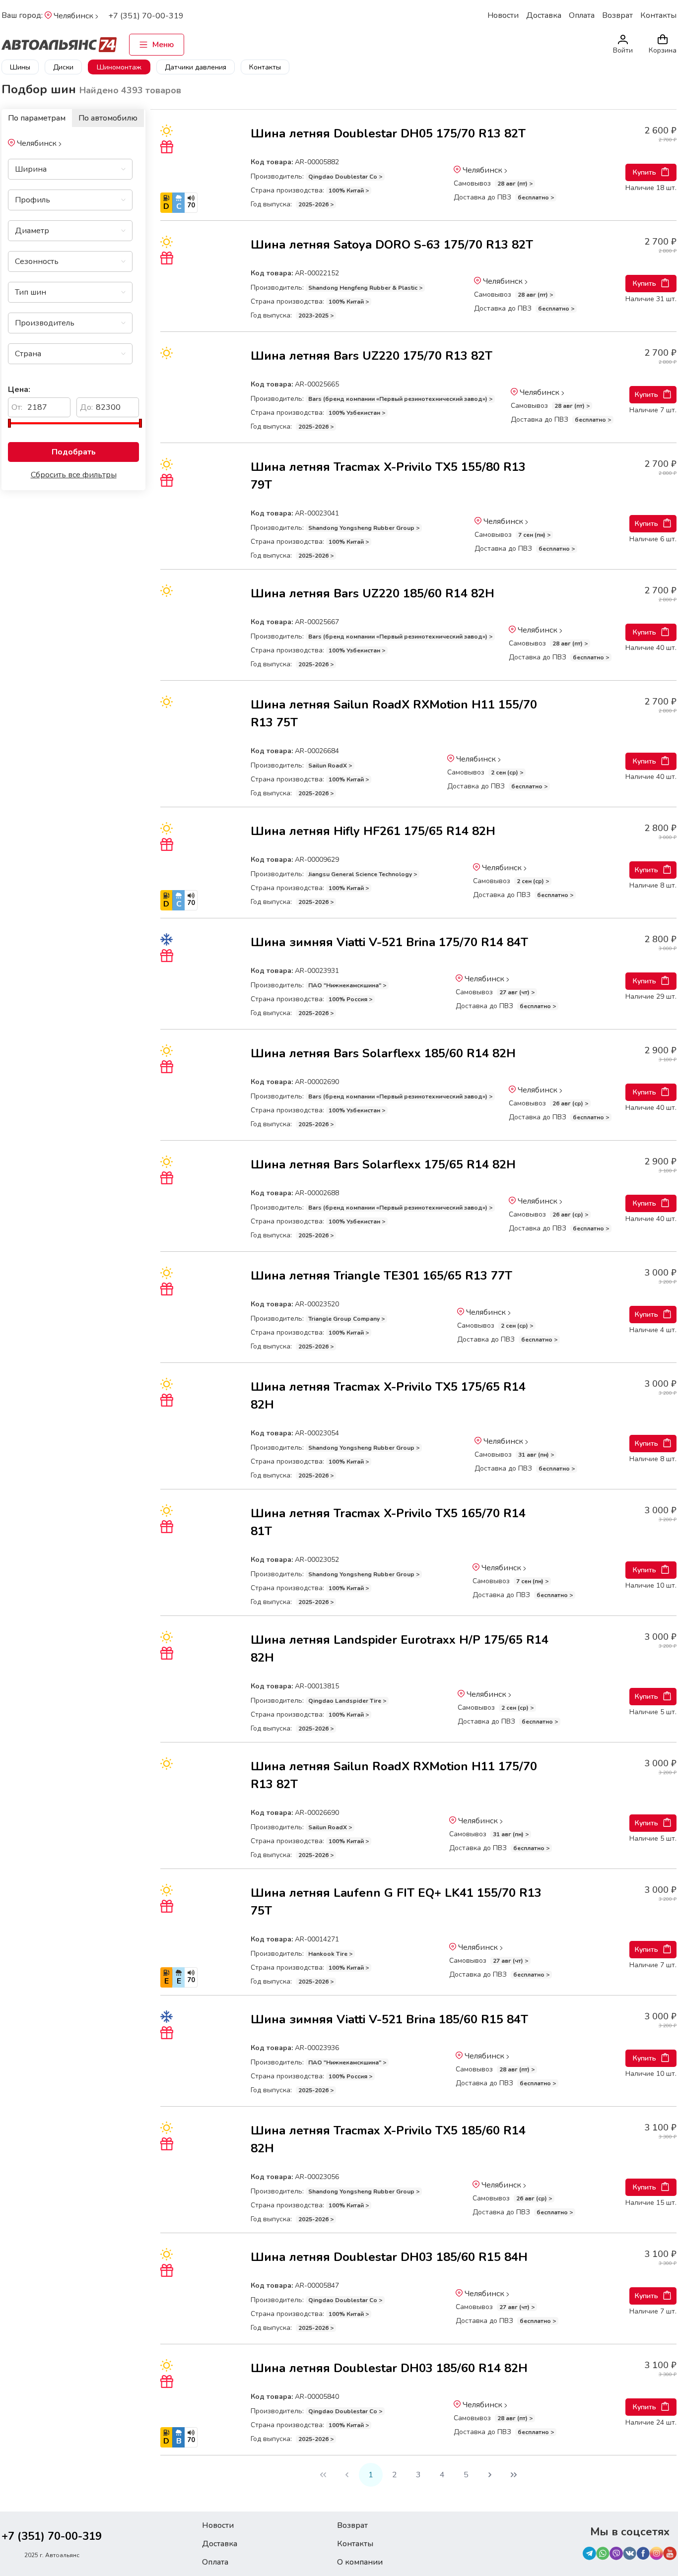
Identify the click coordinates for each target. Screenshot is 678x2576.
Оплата (582, 15)
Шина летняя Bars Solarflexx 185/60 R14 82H (383, 1053)
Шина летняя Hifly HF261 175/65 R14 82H (373, 831)
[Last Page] (514, 2475)
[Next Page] (490, 2475)
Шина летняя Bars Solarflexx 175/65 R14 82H (383, 1164)
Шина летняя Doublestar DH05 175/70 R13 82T (388, 133)
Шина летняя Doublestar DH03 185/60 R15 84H (389, 2257)
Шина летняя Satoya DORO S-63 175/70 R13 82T (392, 245)
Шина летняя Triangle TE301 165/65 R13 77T (381, 1276)
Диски (63, 67)
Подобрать (74, 452)
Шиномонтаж (119, 67)
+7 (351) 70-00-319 (146, 16)
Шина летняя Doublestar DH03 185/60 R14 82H (389, 2368)
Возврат (617, 15)
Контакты (658, 15)
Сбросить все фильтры (74, 475)
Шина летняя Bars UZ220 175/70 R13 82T (372, 356)
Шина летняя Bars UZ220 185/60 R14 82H (373, 593)
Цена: (19, 389)
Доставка (544, 15)
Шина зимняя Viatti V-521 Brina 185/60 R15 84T (389, 2019)
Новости (503, 15)
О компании (360, 2562)
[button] (114, 169)
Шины (20, 67)
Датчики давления (196, 67)
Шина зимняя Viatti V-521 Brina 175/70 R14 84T (389, 942)
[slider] (9, 423)
